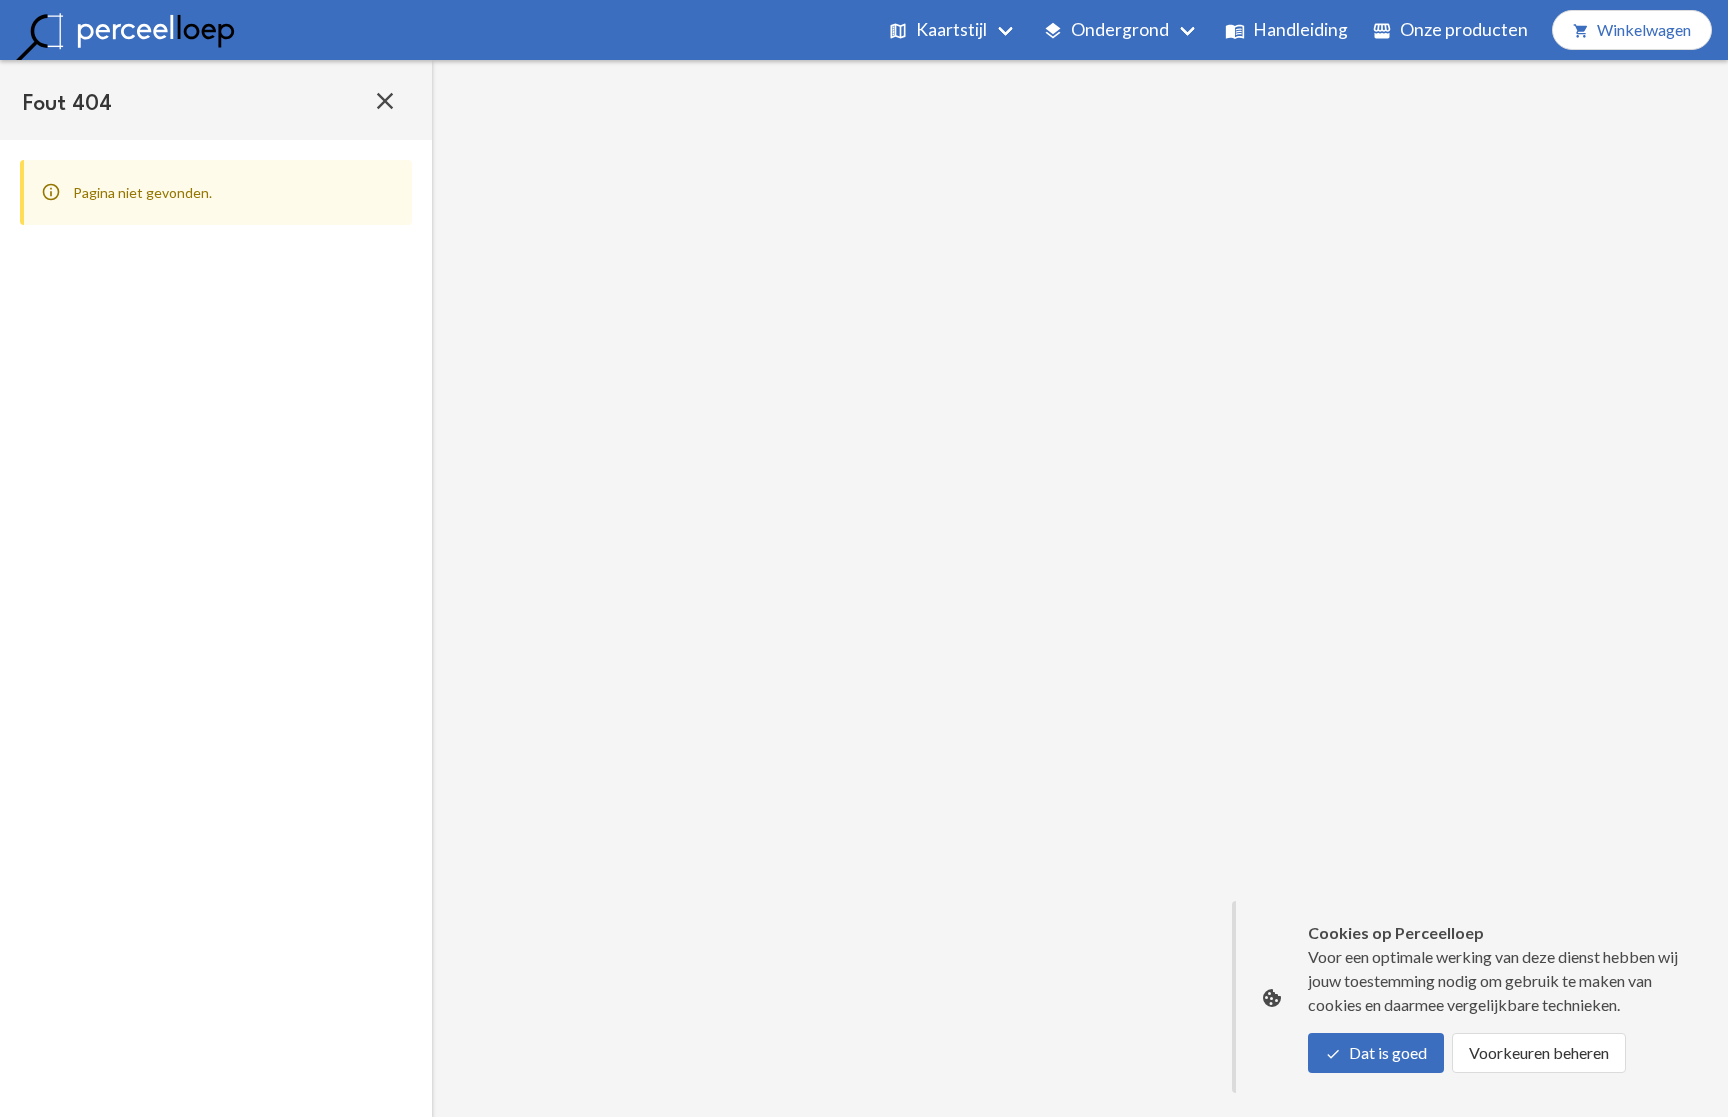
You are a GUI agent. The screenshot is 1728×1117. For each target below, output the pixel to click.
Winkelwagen (1644, 29)
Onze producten (1464, 29)
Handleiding (1300, 29)
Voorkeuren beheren (1539, 1052)
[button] (385, 100)
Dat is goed (1388, 1052)
